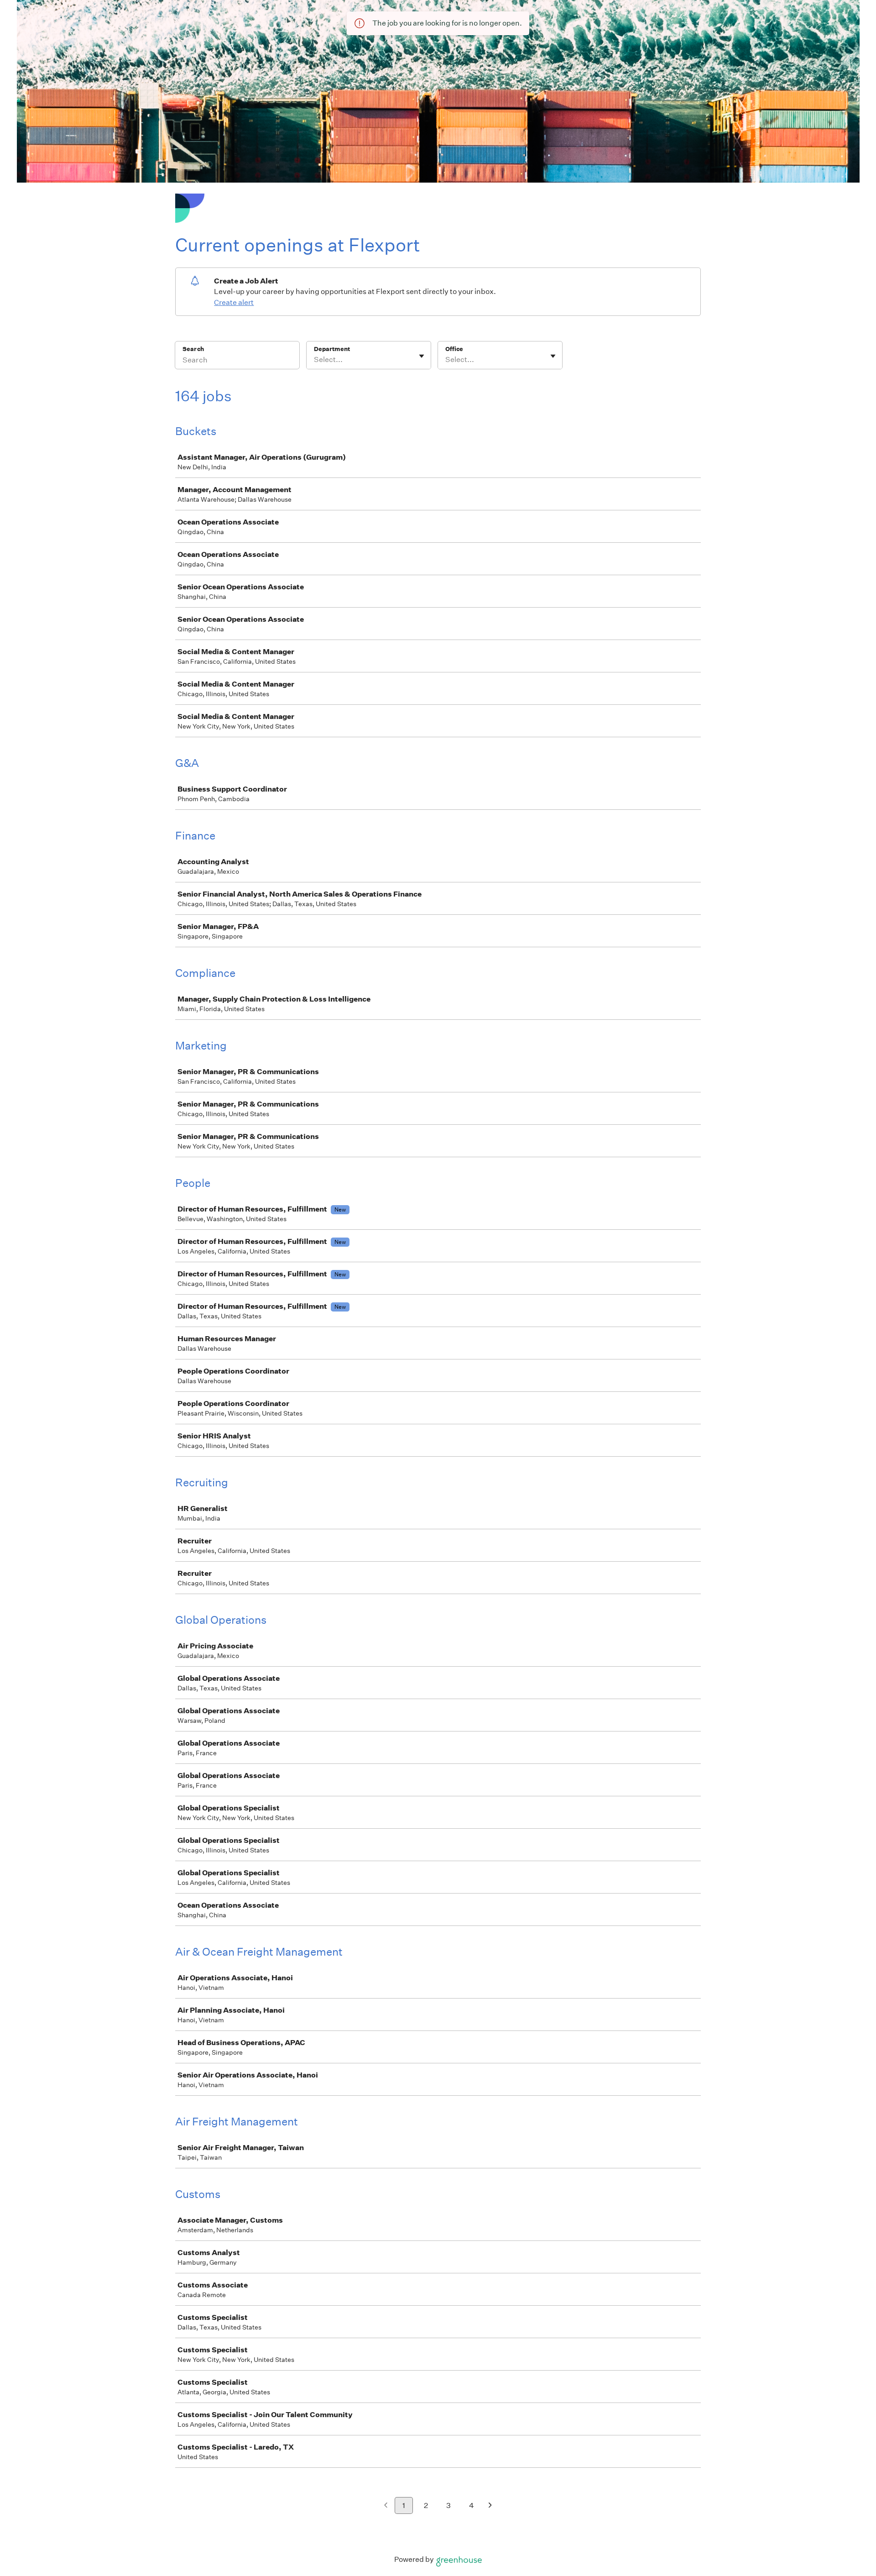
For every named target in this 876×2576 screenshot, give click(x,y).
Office (454, 349)
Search (193, 349)
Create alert (234, 302)
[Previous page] (386, 2506)
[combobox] (315, 360)
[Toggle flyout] (422, 356)
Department (332, 349)
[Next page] (490, 2506)
